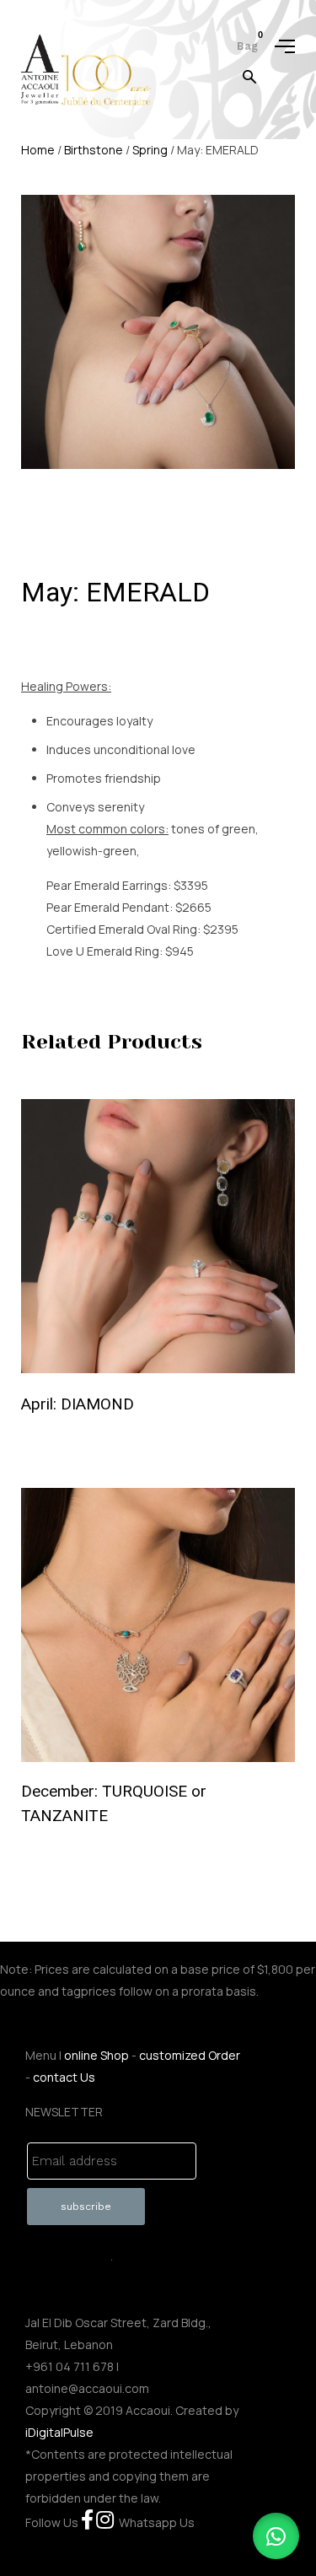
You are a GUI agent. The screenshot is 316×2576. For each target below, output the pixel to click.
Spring (150, 150)
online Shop (96, 2055)
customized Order (190, 2055)
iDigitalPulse (59, 2432)
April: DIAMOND (78, 1404)
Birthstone (94, 150)
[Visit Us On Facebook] (87, 2522)
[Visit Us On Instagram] (105, 2522)
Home (38, 150)
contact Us (64, 2077)
